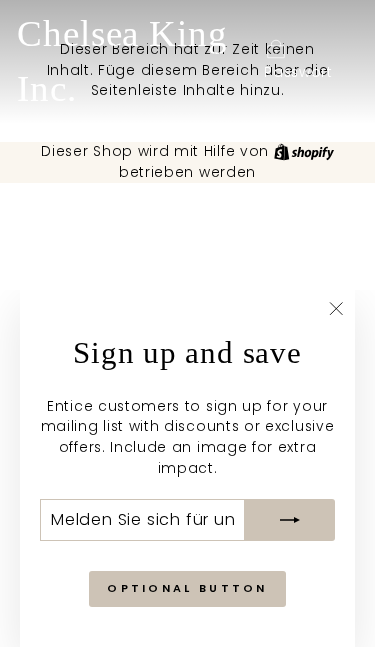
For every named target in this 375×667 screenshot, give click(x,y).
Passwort (298, 72)
